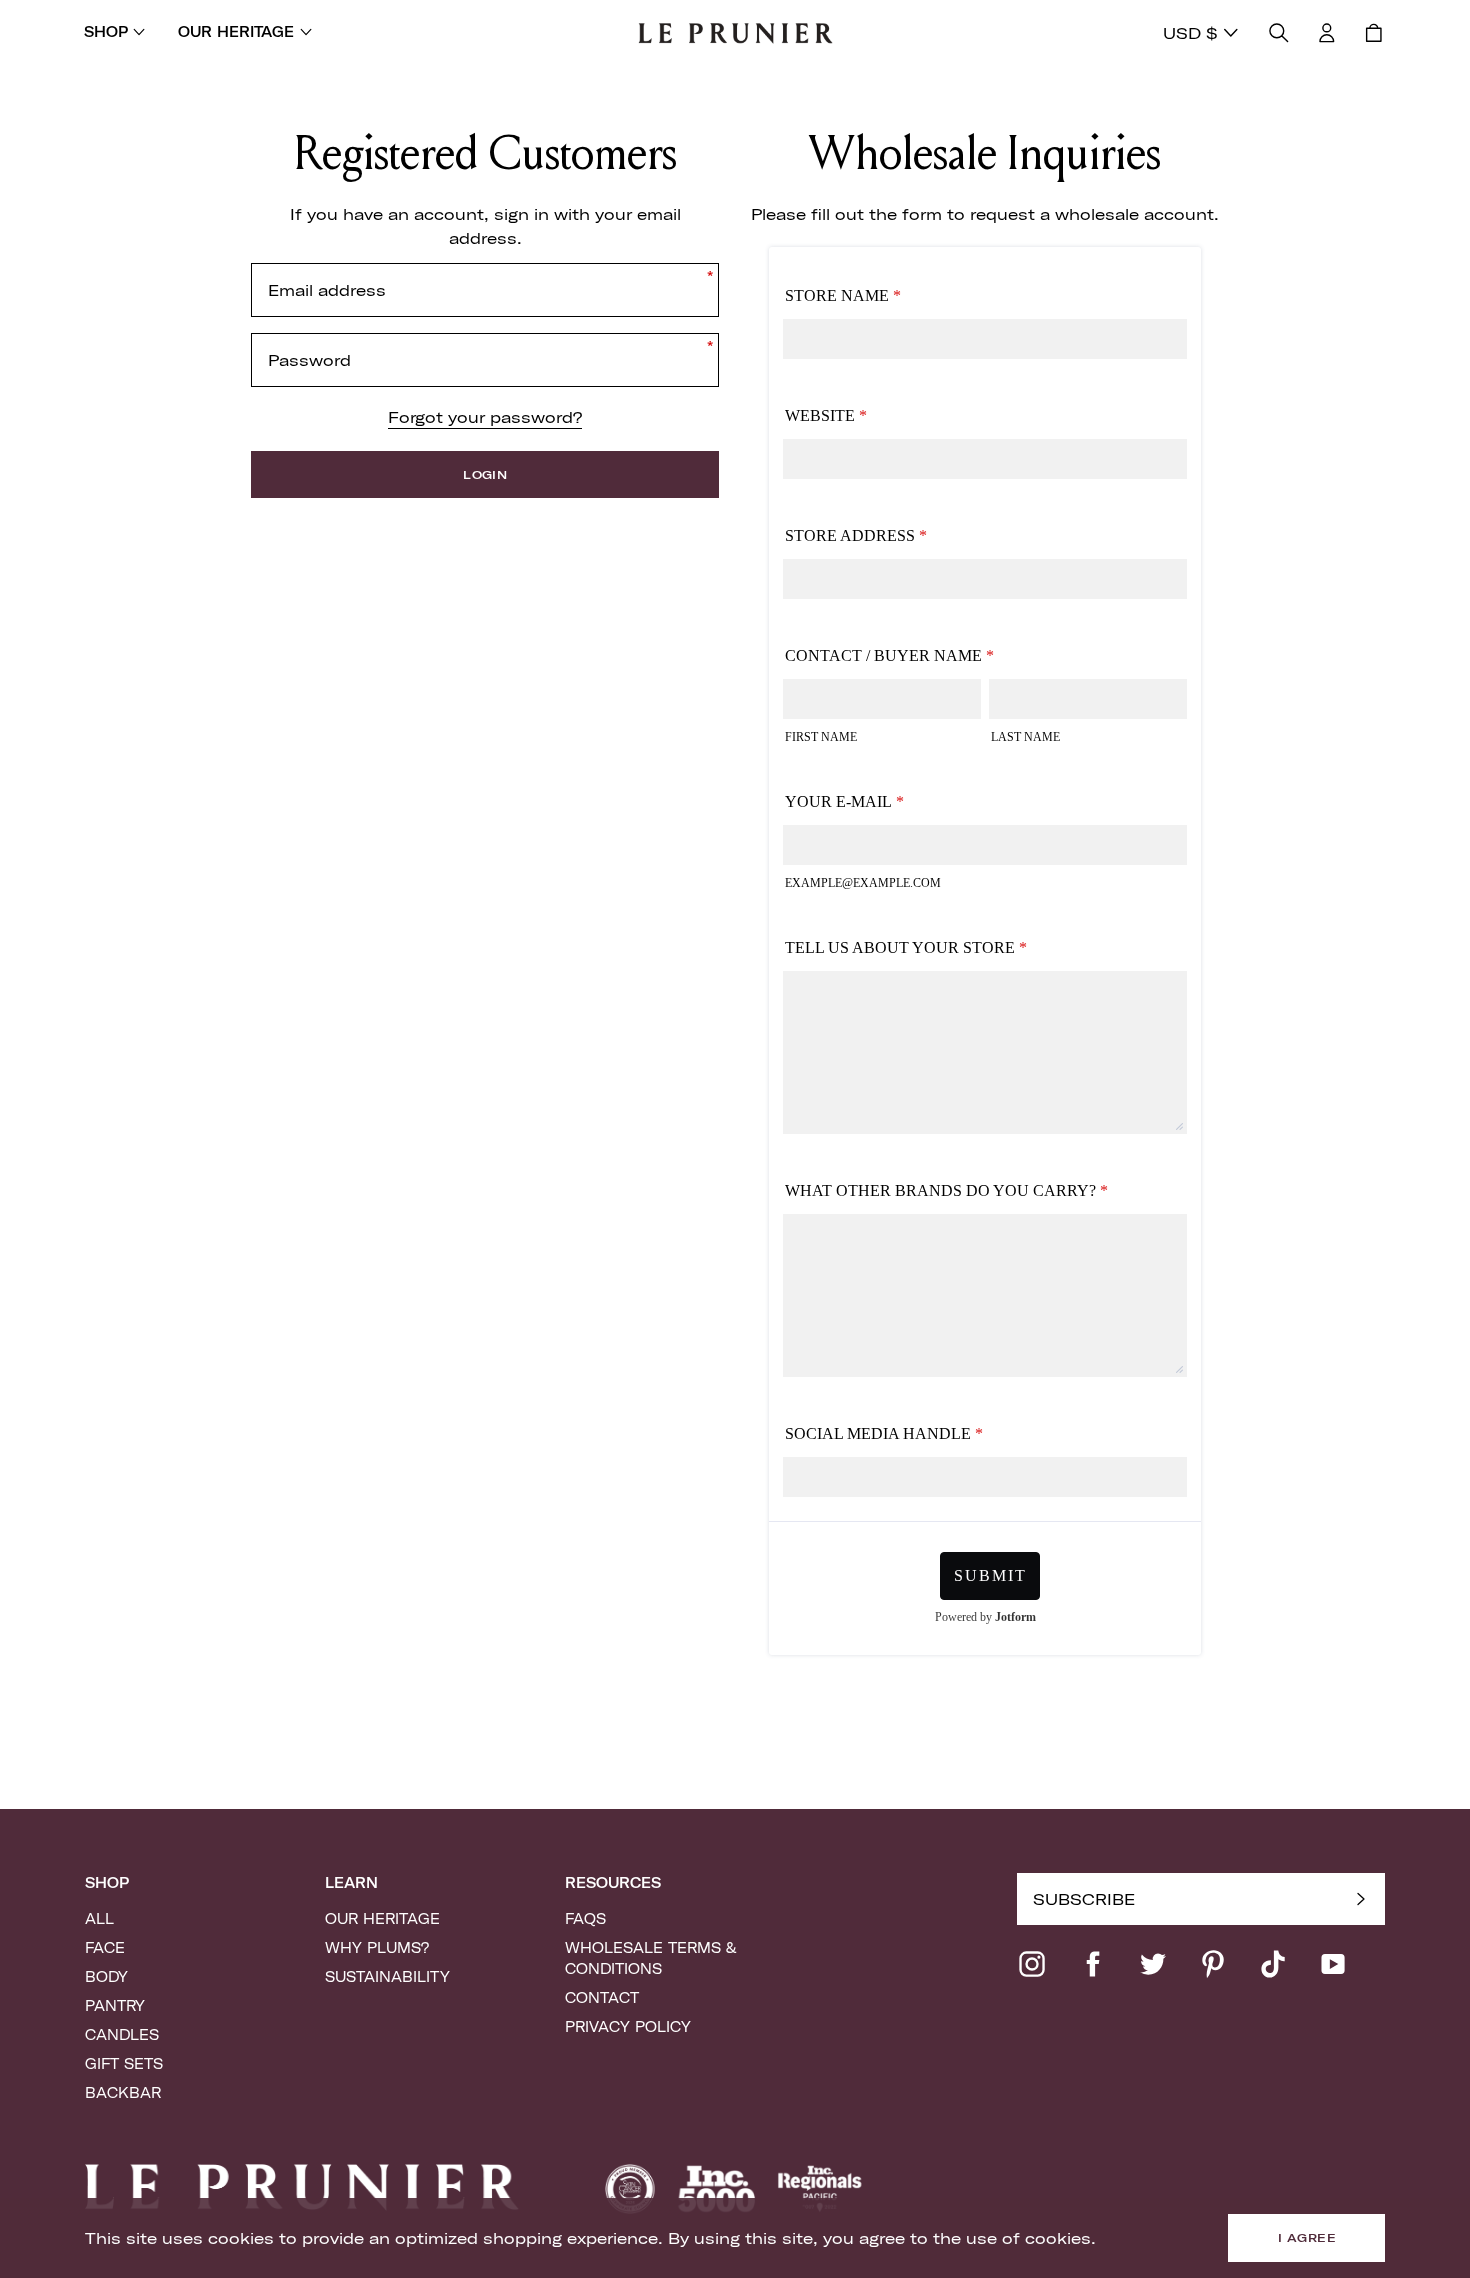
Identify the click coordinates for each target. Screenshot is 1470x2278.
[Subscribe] (1361, 1899)
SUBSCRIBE (1084, 1899)
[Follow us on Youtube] (1333, 1964)
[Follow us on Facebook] (1093, 1964)
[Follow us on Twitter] (1153, 1964)
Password (309, 360)
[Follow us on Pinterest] (1213, 1964)
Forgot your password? (485, 417)
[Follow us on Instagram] (1032, 1964)
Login (485, 474)
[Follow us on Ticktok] (1273, 1964)
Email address (327, 290)
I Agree (1307, 2237)
